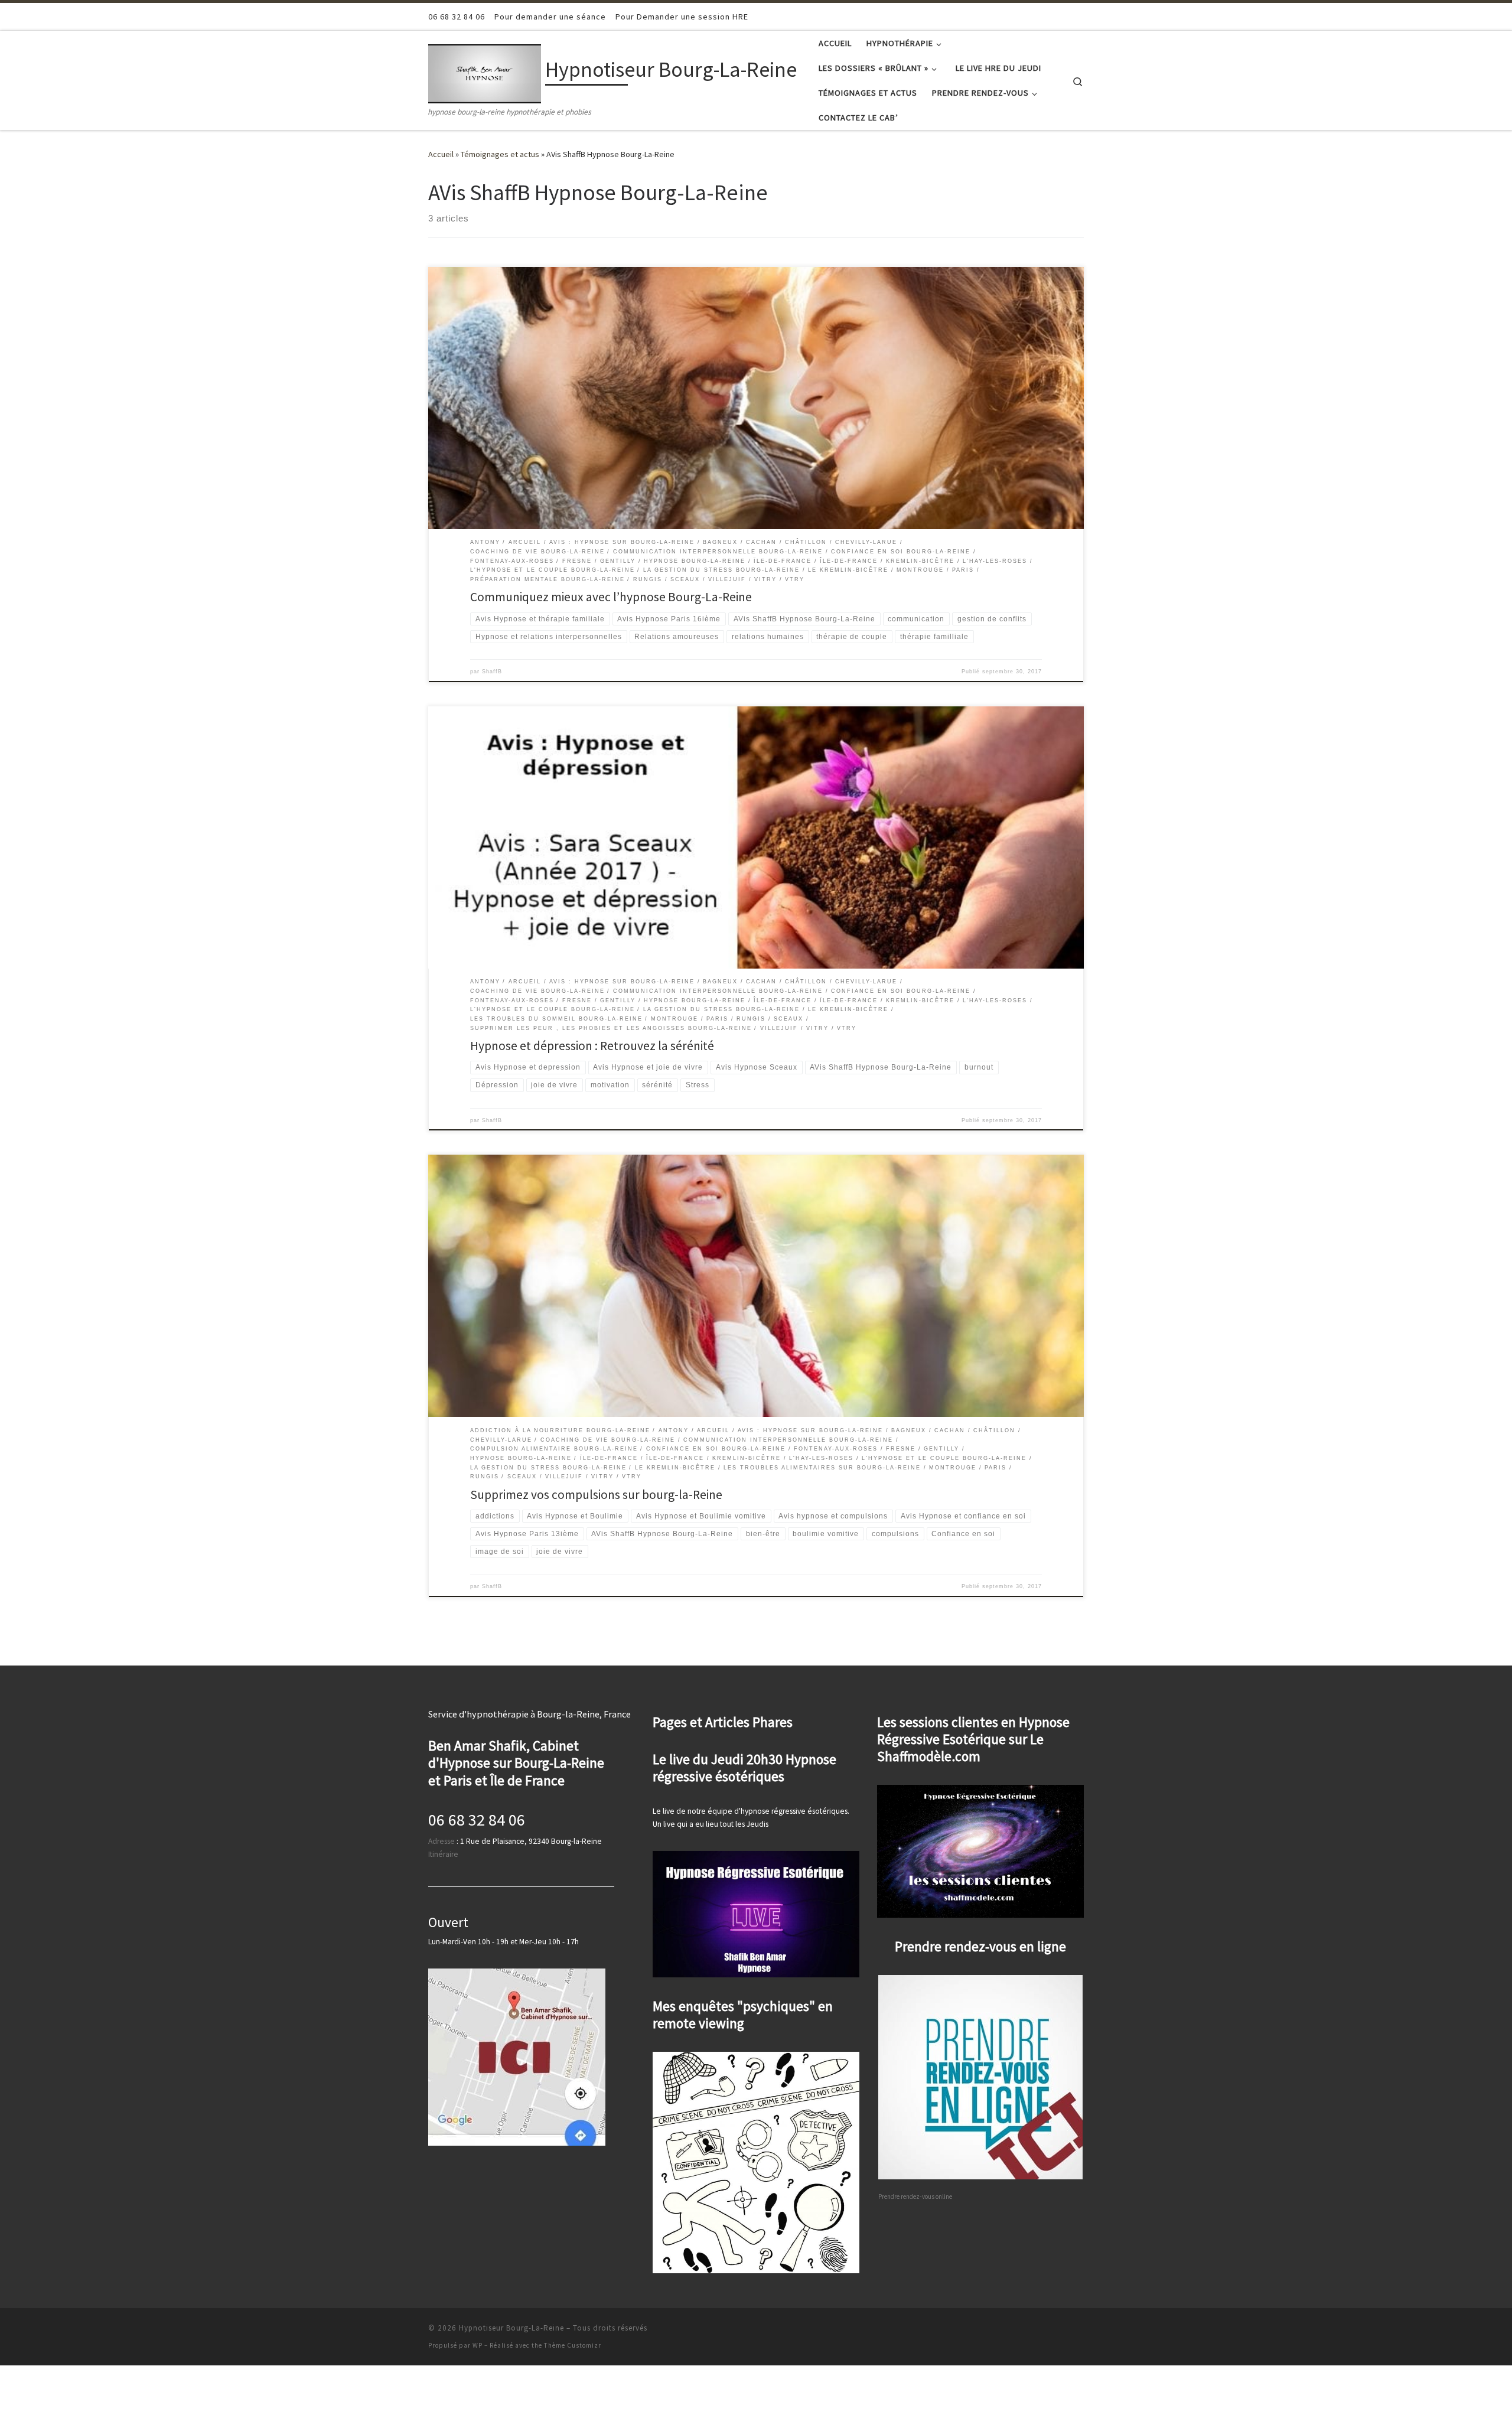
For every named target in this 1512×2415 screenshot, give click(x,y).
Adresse (441, 1841)
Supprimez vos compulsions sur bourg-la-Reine (596, 1495)
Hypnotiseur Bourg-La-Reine (511, 2328)
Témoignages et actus (500, 154)
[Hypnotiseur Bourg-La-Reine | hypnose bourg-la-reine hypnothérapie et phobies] (485, 72)
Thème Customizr (573, 2345)
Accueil (441, 154)
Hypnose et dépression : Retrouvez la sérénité (592, 1046)
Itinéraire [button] (443, 1854)
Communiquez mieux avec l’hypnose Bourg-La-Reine (611, 597)
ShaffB (492, 672)
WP (478, 2345)
